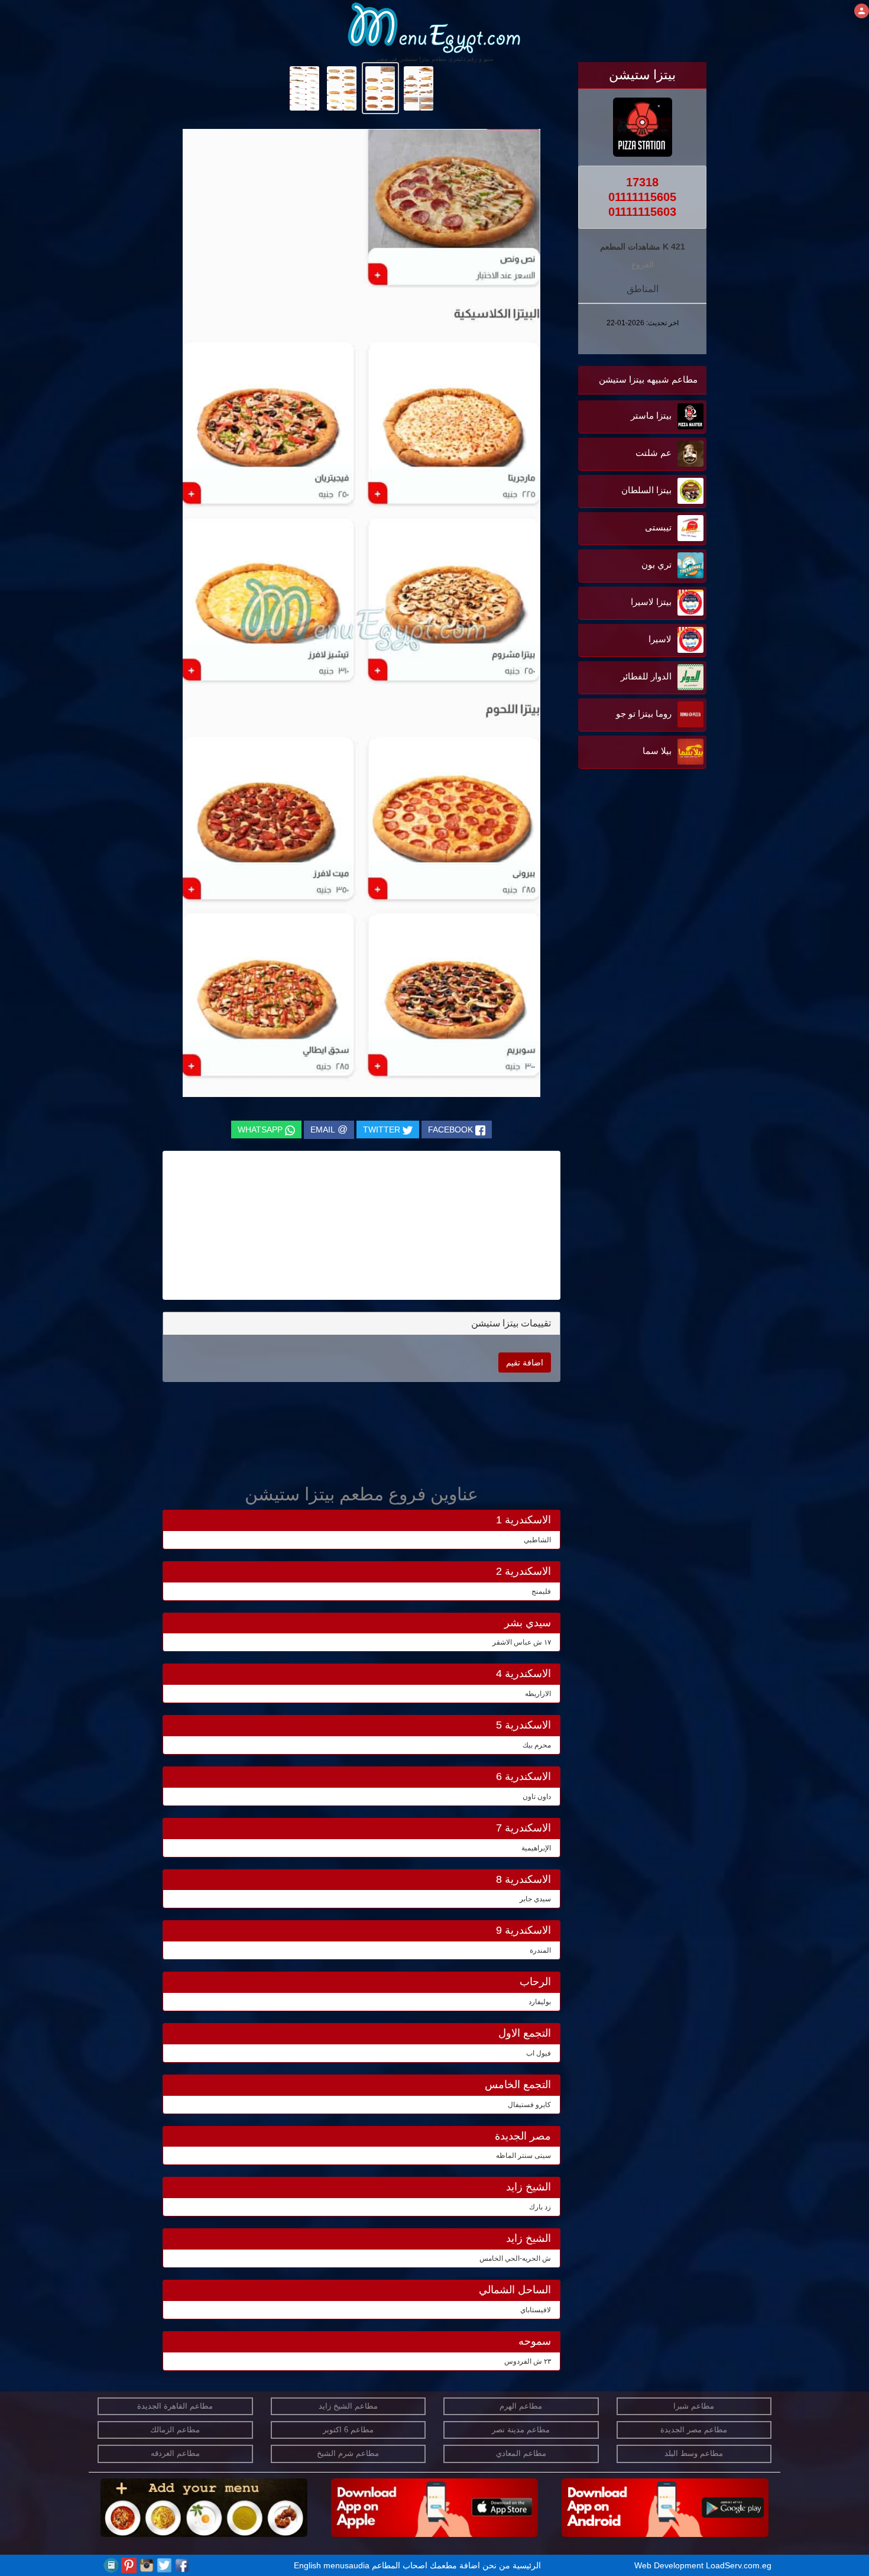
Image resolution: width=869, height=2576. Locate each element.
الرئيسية (527, 2565)
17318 (642, 182)
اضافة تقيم (525, 1363)
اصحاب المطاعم (400, 2565)
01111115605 (642, 197)
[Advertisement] (633, 891)
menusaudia (346, 2565)
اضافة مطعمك (455, 2565)
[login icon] (862, 11)
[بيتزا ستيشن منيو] (419, 88)
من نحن (496, 2565)
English (307, 2565)
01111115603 (642, 212)
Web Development (670, 2565)
